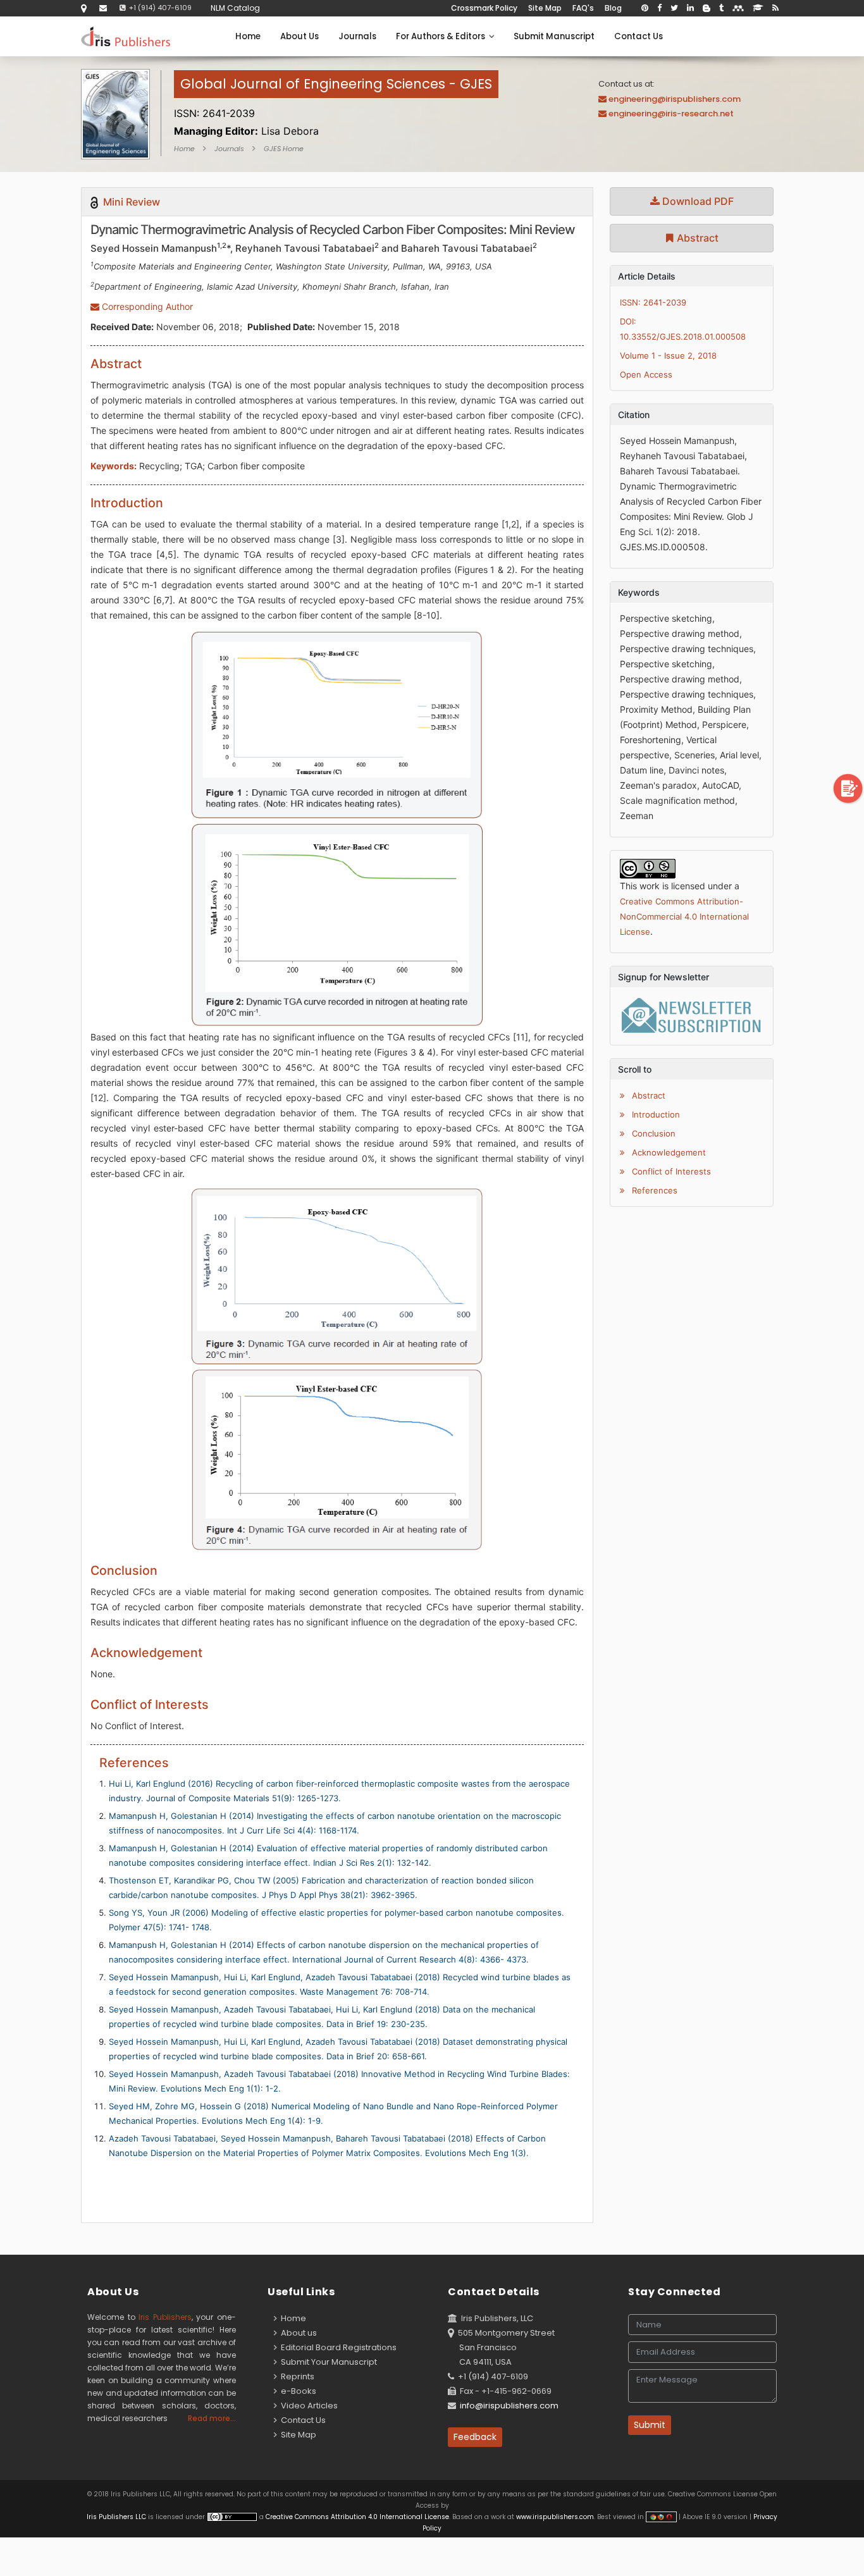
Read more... (212, 2418)
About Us (299, 36)
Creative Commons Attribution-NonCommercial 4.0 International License (684, 916)
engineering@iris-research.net (671, 114)
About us (297, 2333)
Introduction (655, 1114)
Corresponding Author (146, 306)
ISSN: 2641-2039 (653, 302)
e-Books (297, 2391)
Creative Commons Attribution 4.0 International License (357, 2517)
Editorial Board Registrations (337, 2347)
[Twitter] (674, 8)
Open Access (646, 374)
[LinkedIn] (690, 8)
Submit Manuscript (554, 36)
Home (248, 36)
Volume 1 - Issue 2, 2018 (668, 355)
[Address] (84, 8)
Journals (357, 36)
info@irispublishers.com (509, 2406)
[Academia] (758, 8)
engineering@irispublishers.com (675, 99)
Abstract (696, 238)
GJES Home (284, 149)
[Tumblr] (721, 8)
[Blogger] (707, 8)
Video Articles (307, 2406)
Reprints (296, 2376)
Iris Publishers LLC (117, 2517)
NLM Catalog (235, 8)
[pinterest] (645, 8)
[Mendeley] (738, 8)
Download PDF (697, 201)
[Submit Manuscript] (848, 788)
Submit (650, 2425)
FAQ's (583, 8)
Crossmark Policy (484, 8)
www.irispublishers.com (555, 2517)
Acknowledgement (668, 1152)
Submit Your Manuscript (327, 2362)
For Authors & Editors (442, 36)
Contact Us (639, 36)
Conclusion (652, 1133)
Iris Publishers (165, 2317)
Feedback (475, 2437)
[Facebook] (659, 8)
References (653, 1190)
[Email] (103, 8)
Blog (613, 8)
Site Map (545, 8)
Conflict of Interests (670, 1171)
